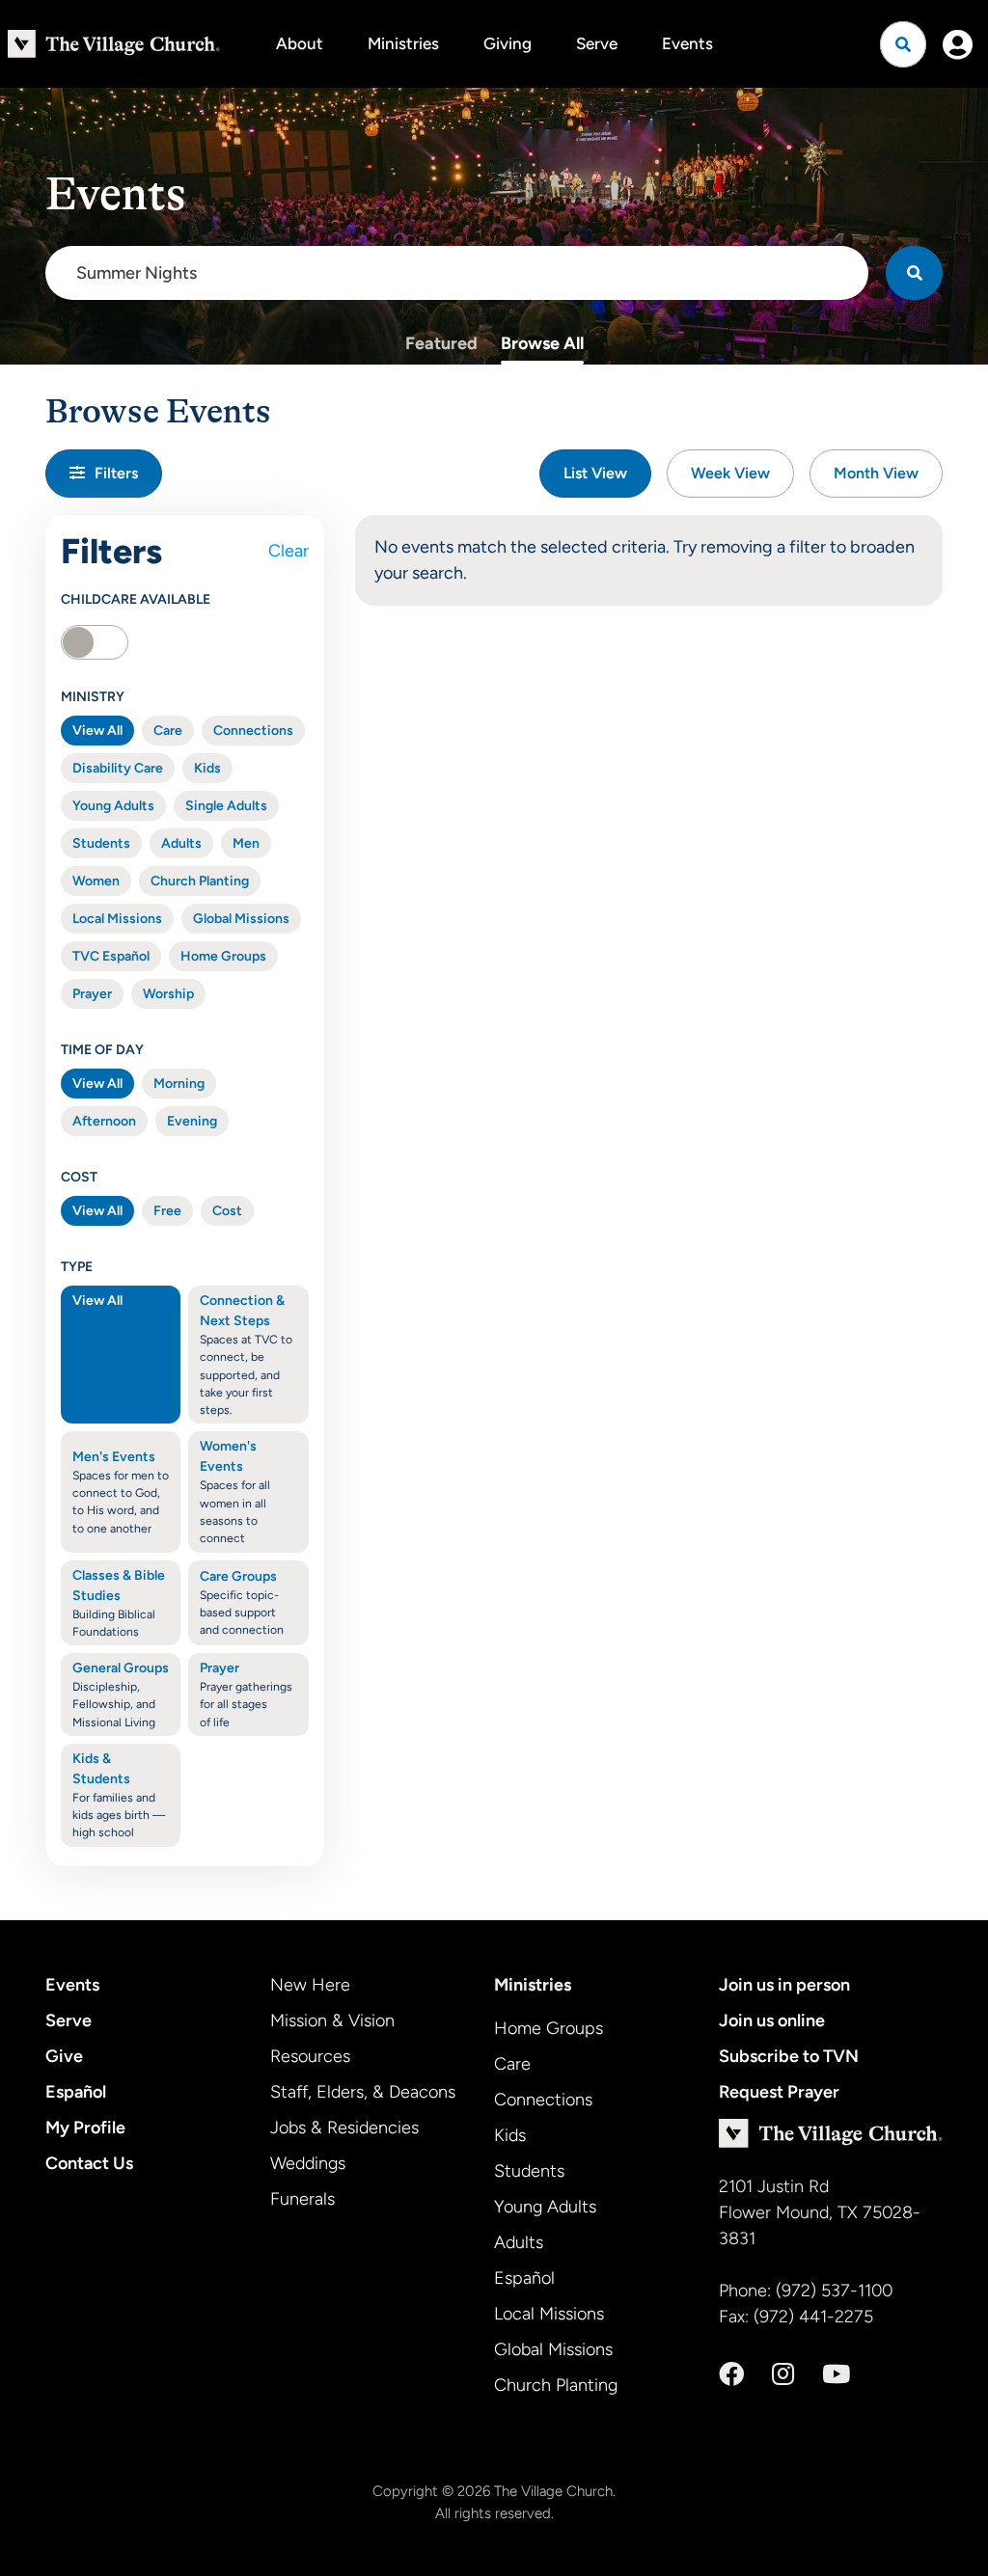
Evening (192, 1121)
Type (77, 1267)
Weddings (308, 2163)
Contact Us (89, 2163)
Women (96, 881)
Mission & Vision (332, 2020)
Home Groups (223, 956)
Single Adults (226, 806)
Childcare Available (136, 599)
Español (76, 2092)
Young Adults (113, 806)
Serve (597, 43)
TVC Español (111, 956)
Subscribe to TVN (789, 2056)
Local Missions (117, 919)
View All (97, 731)
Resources (310, 2056)
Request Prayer (779, 2092)
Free (167, 1211)
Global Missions (241, 919)
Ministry (93, 697)
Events (687, 43)
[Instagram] (783, 2374)
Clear (288, 551)
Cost (79, 1177)
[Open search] (903, 44)
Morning (179, 1084)
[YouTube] (836, 2374)
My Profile (85, 2128)
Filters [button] (116, 473)
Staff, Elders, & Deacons (363, 2092)
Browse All (542, 343)
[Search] (914, 273)
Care (168, 731)
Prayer (92, 994)
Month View (876, 473)
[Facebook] (731, 2374)
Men (246, 843)
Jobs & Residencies (344, 2128)
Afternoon (104, 1121)
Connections (253, 731)
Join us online (772, 2020)
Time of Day (102, 1050)
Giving (508, 43)
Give (64, 2056)
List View (595, 473)
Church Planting (200, 881)
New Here (310, 1985)
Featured (441, 343)
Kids (207, 768)
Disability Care (118, 768)
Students (101, 843)
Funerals (302, 2199)
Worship (168, 994)
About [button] (300, 43)
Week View (730, 473)
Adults (181, 843)
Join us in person (784, 1985)
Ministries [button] (403, 43)
